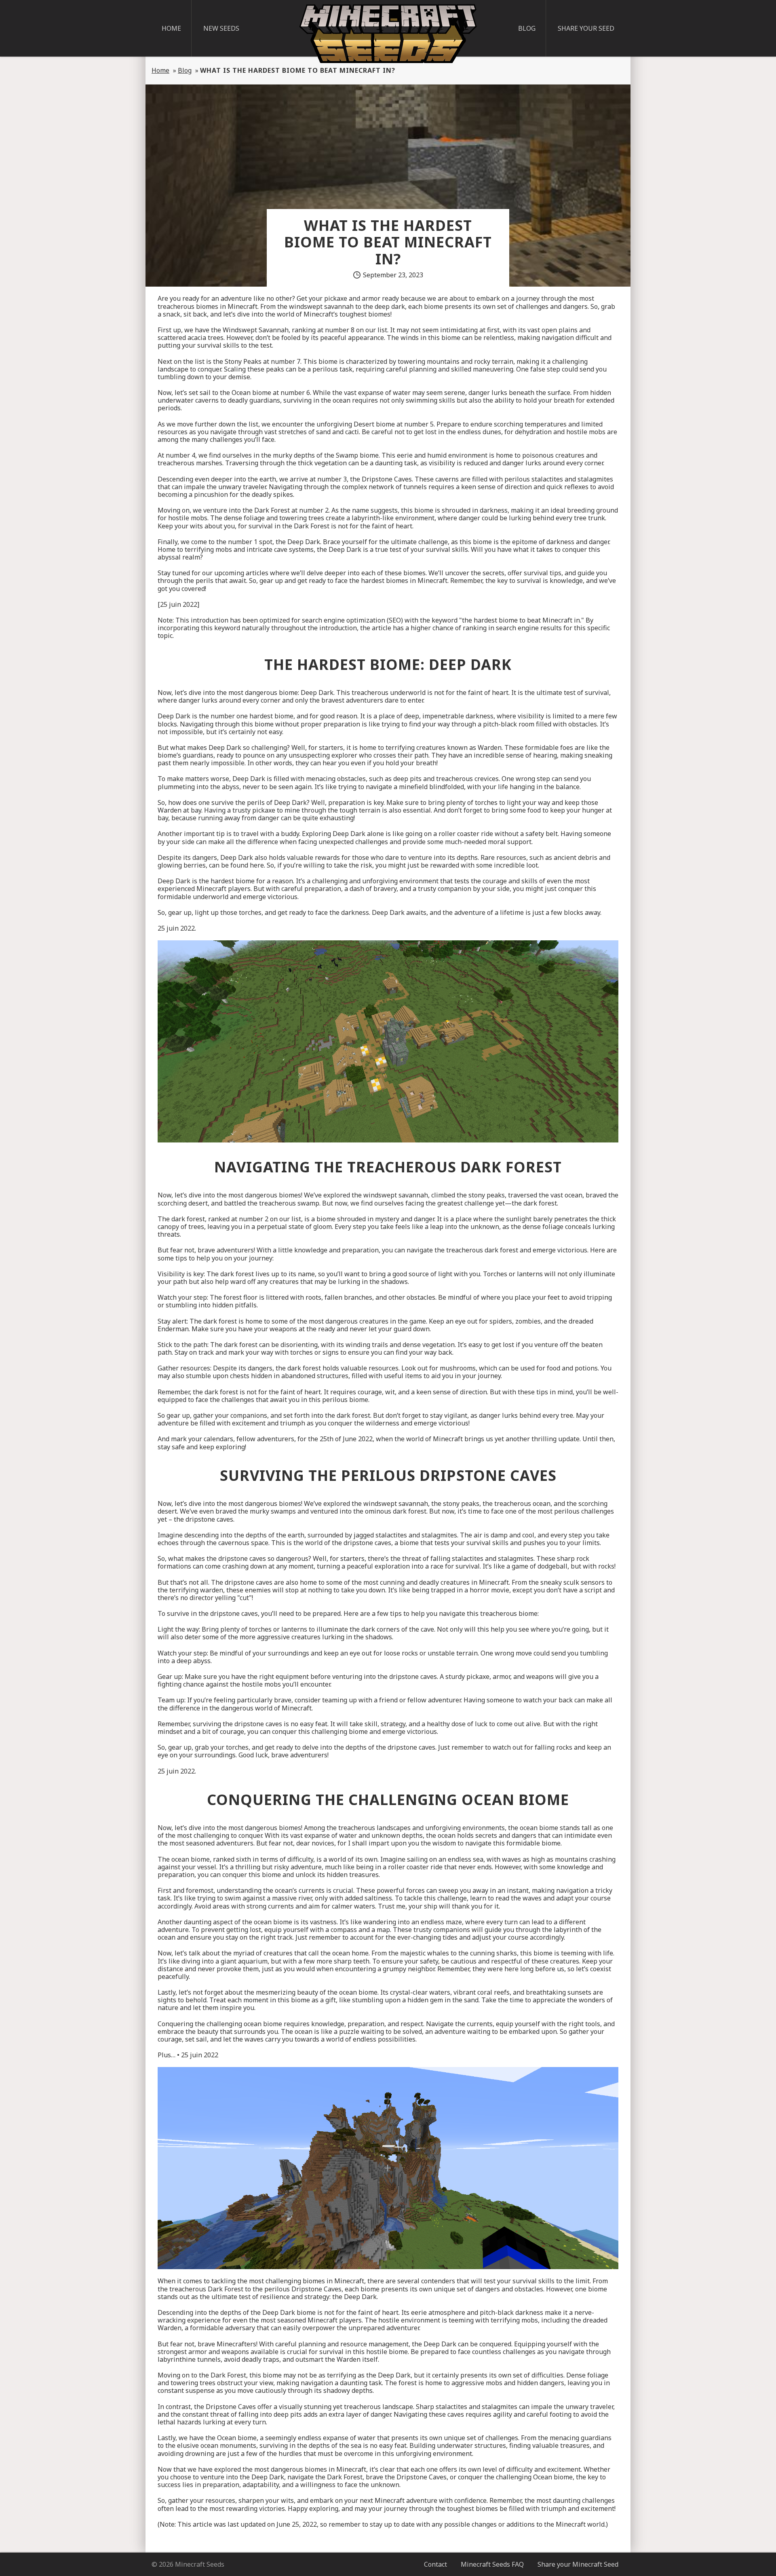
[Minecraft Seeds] (388, 34)
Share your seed (586, 28)
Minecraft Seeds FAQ (492, 2564)
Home (171, 28)
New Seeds (221, 28)
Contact (435, 2564)
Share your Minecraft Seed (578, 2564)
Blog (527, 28)
